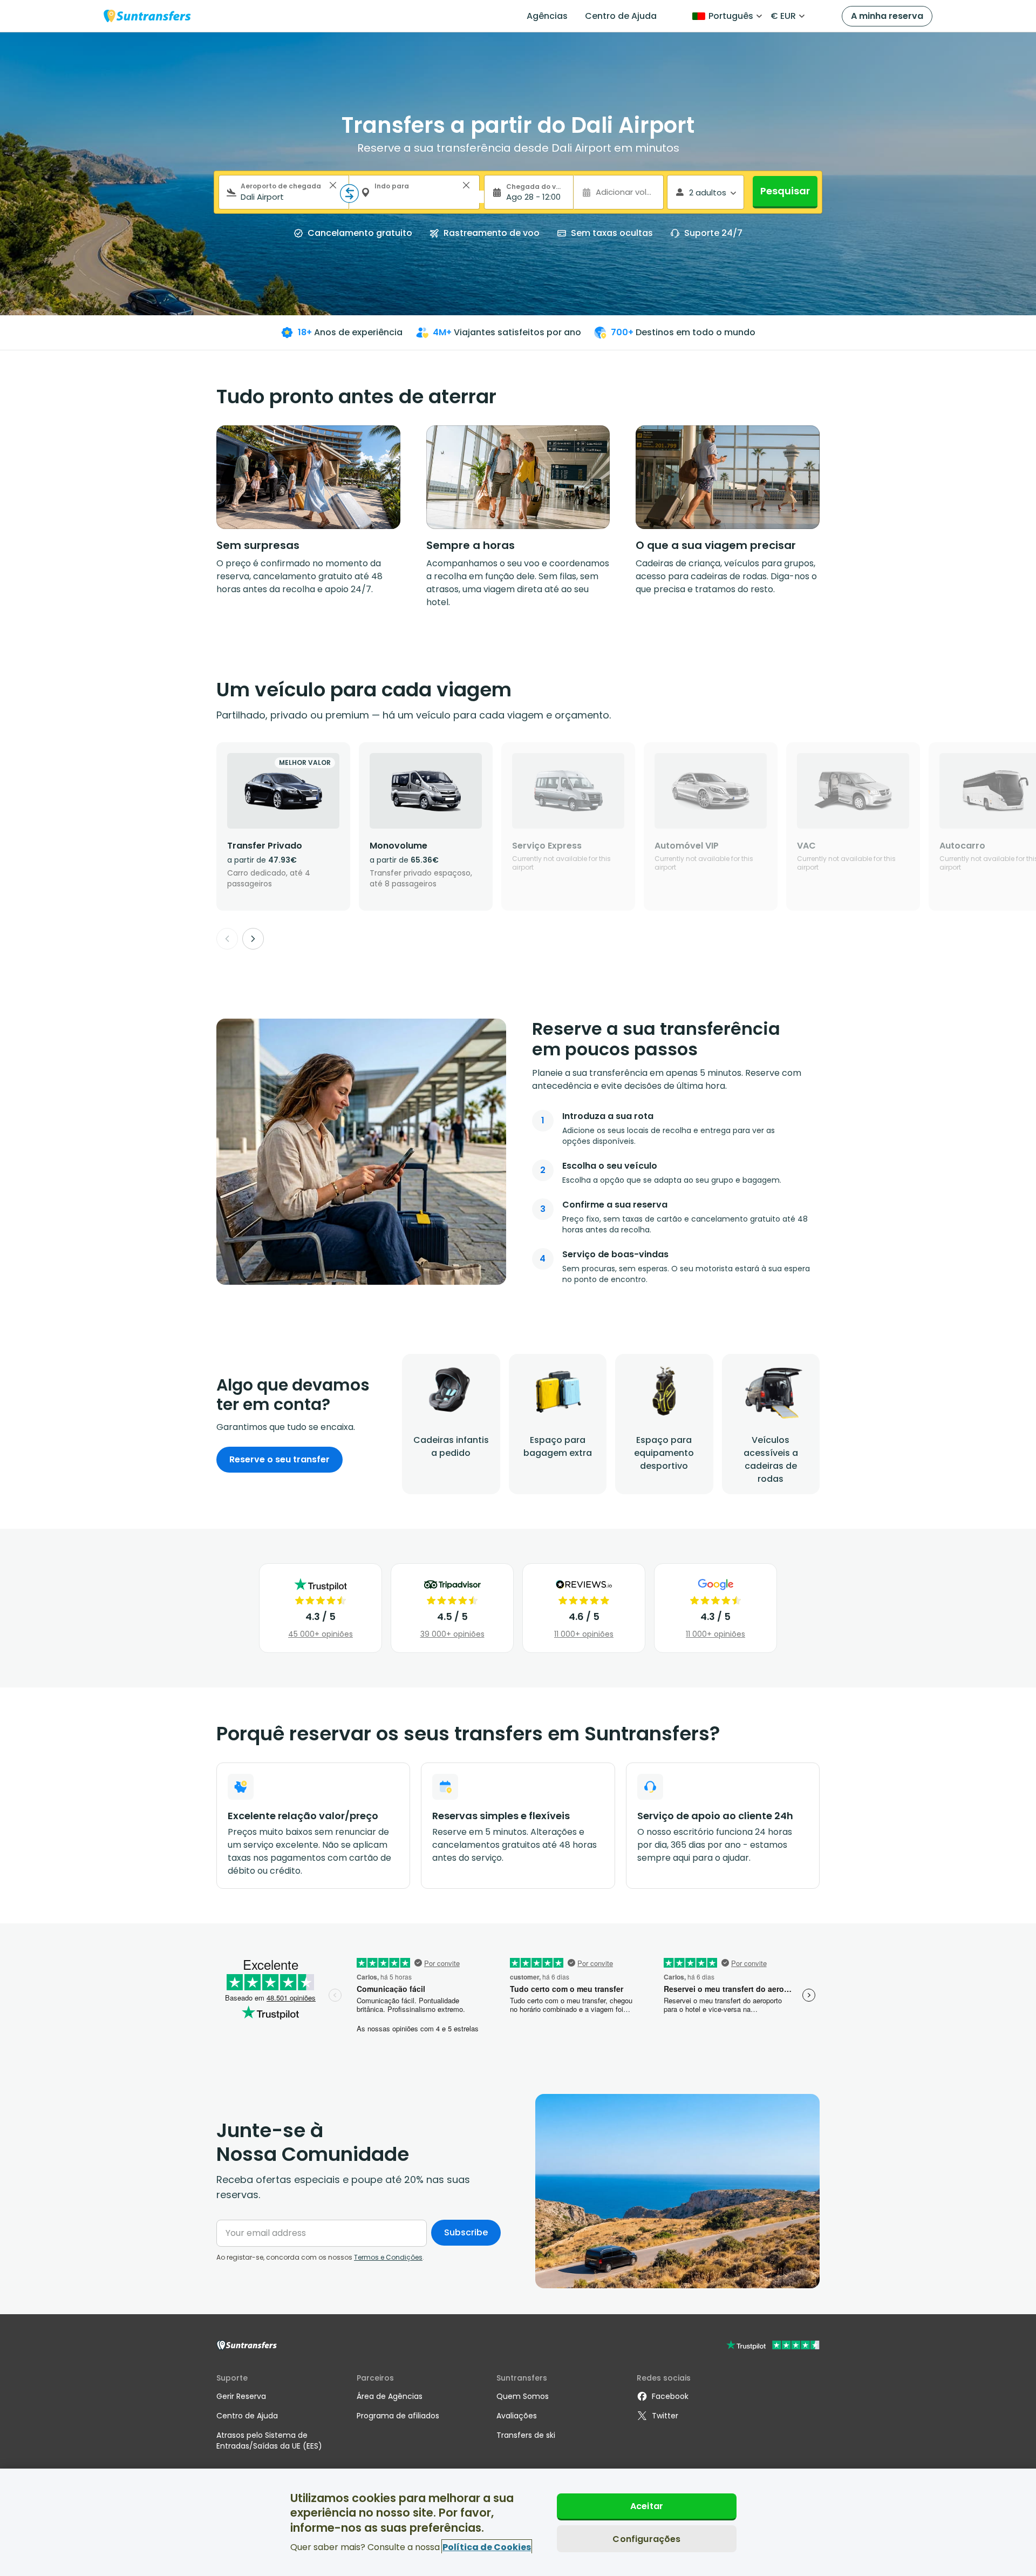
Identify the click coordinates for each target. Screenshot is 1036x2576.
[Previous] (227, 939)
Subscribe (466, 2232)
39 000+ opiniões (452, 1634)
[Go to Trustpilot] (773, 2346)
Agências (547, 16)
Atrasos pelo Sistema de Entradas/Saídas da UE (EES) (269, 2441)
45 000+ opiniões (321, 1634)
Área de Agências (390, 2396)
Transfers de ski (526, 2435)
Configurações (646, 2538)
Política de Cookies (487, 2547)
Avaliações (517, 2416)
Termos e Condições (388, 2257)
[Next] (253, 939)
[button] (333, 185)
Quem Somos (523, 2396)
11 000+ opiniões (584, 1634)
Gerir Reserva (241, 2396)
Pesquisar (785, 191)
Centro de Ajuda (621, 16)
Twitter (665, 2416)
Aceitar (647, 2506)
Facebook (670, 2396)
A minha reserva (887, 16)
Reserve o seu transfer (280, 1459)
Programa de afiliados (398, 2416)
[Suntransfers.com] (147, 16)
